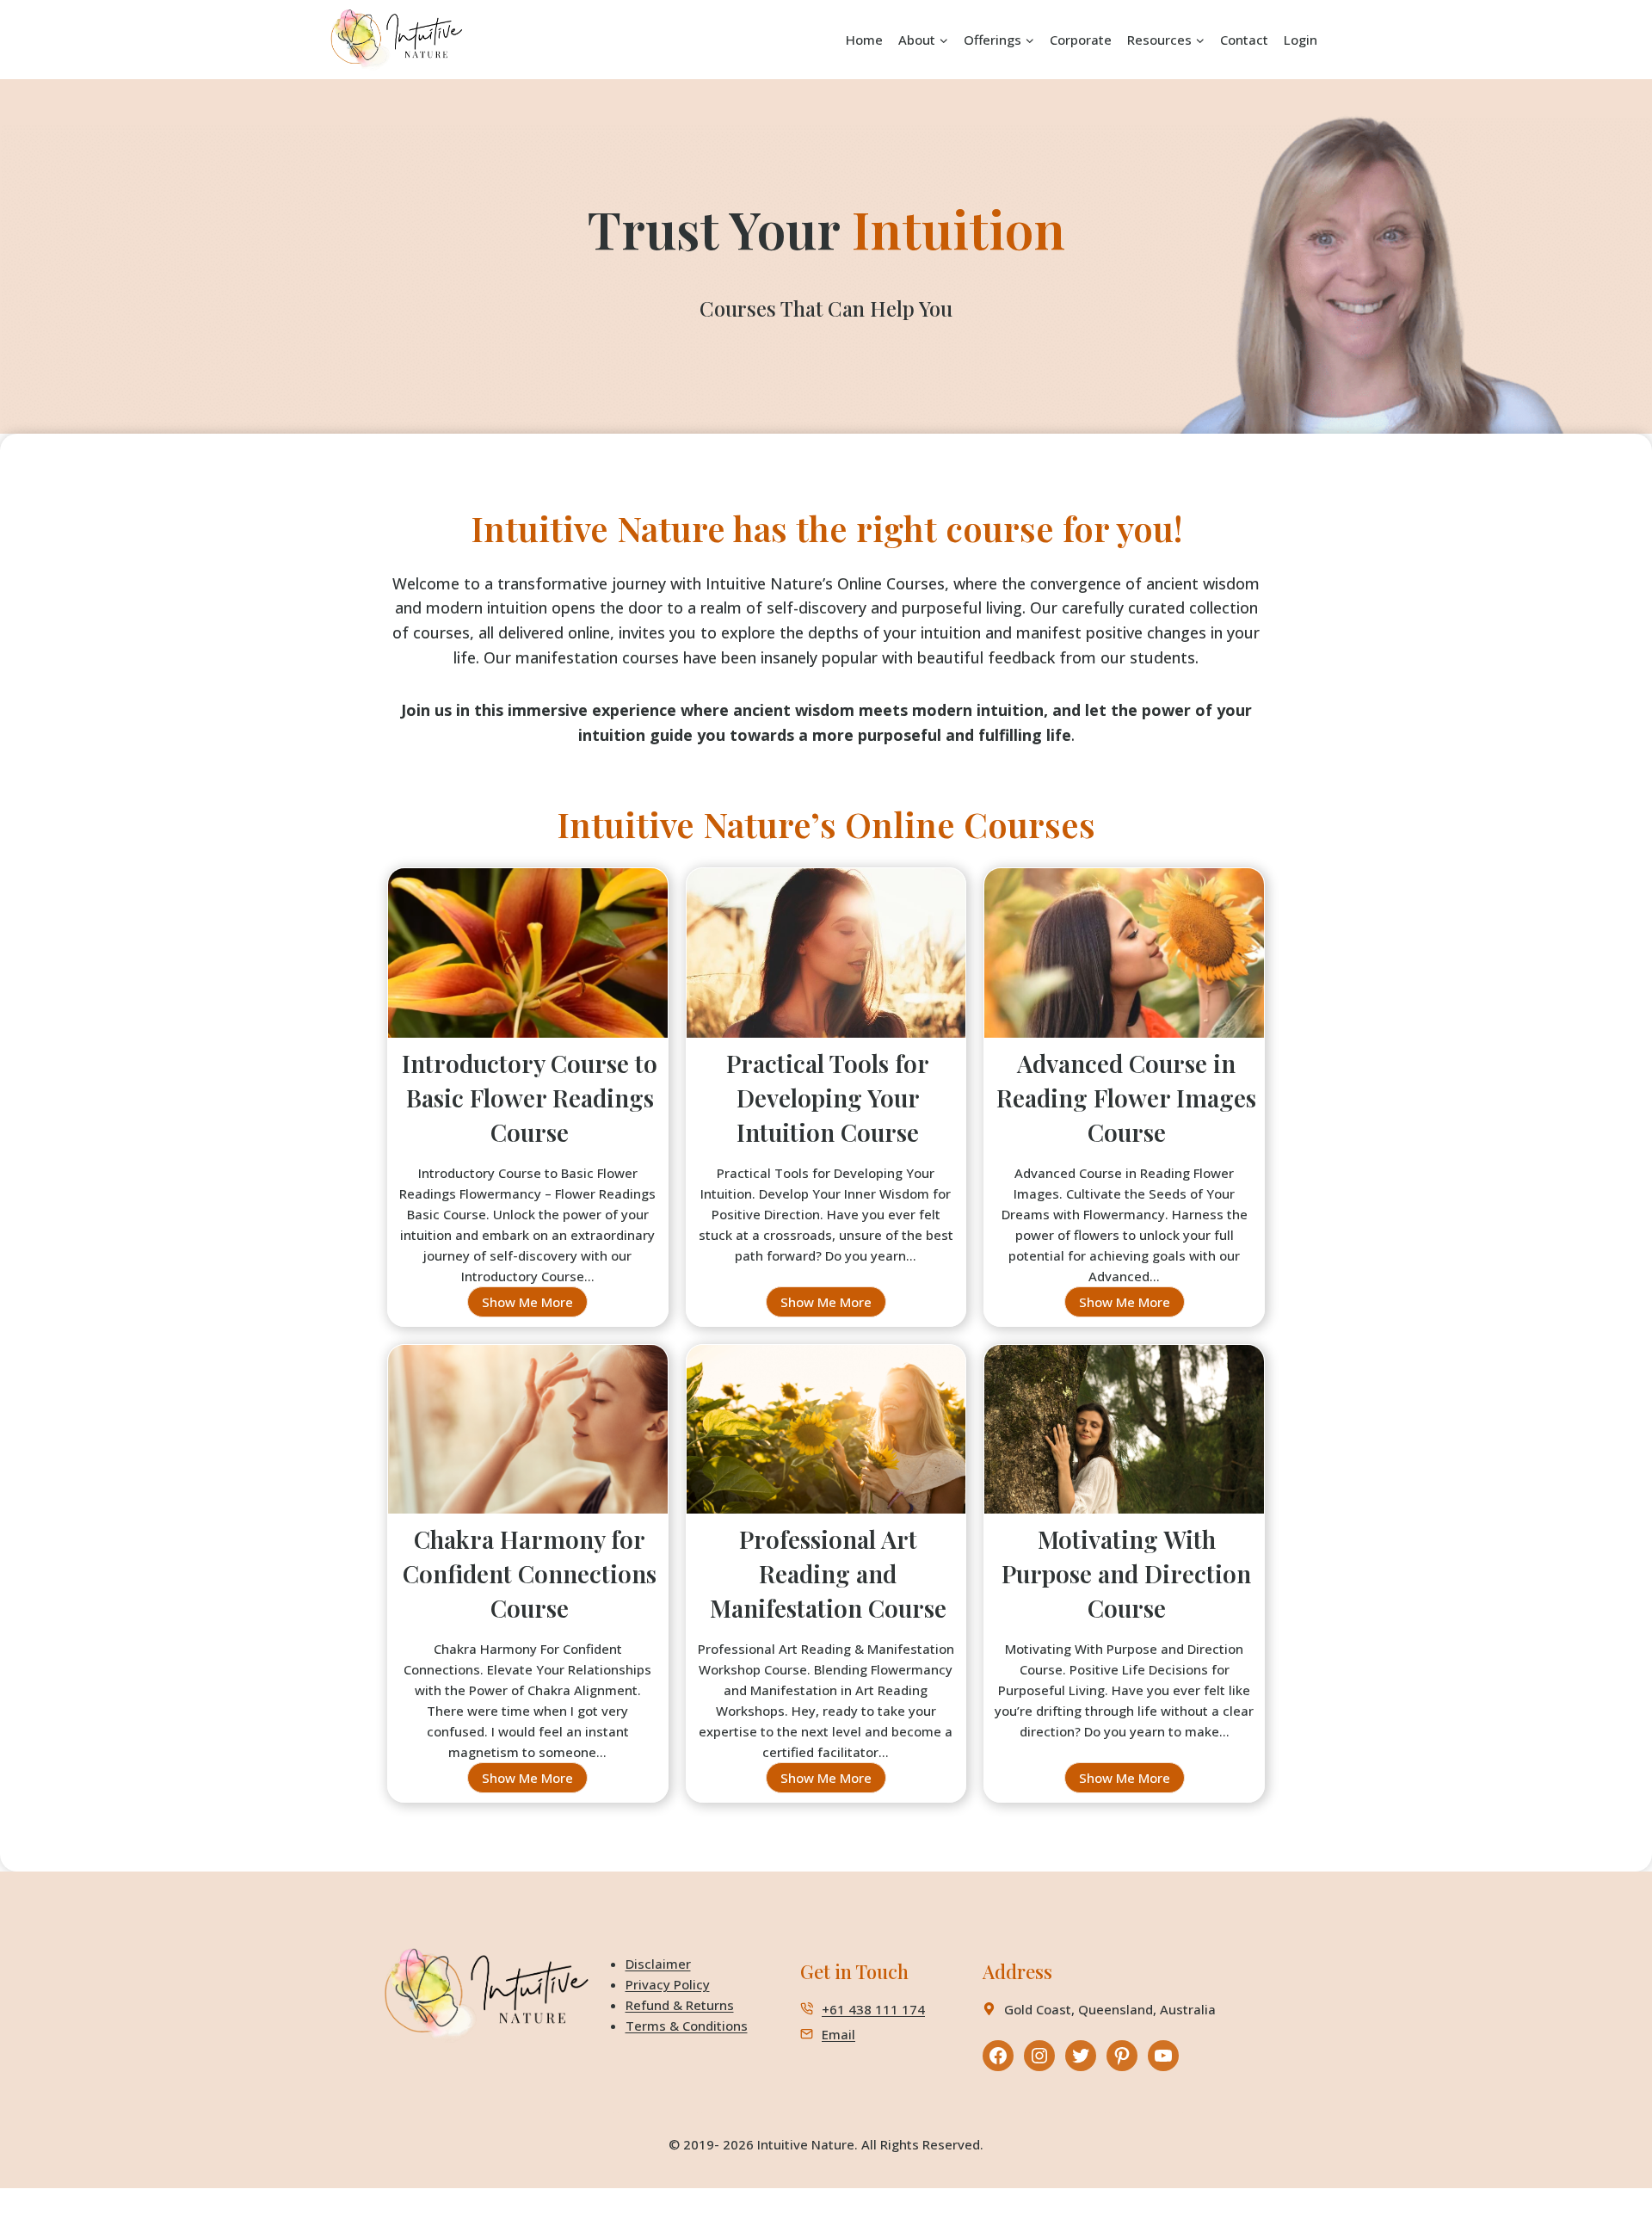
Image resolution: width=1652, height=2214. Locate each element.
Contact (1244, 40)
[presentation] (528, 961)
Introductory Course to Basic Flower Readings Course (530, 1098)
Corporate (1081, 40)
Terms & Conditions (687, 2026)
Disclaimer (658, 1964)
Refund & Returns (680, 2005)
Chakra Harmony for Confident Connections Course (530, 1573)
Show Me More (535, 1305)
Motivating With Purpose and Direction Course (1126, 1573)
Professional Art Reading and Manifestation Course (828, 1573)
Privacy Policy (668, 1984)
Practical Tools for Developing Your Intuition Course (828, 1098)
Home (864, 40)
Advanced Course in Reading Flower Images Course (1126, 1098)
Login (1301, 40)
